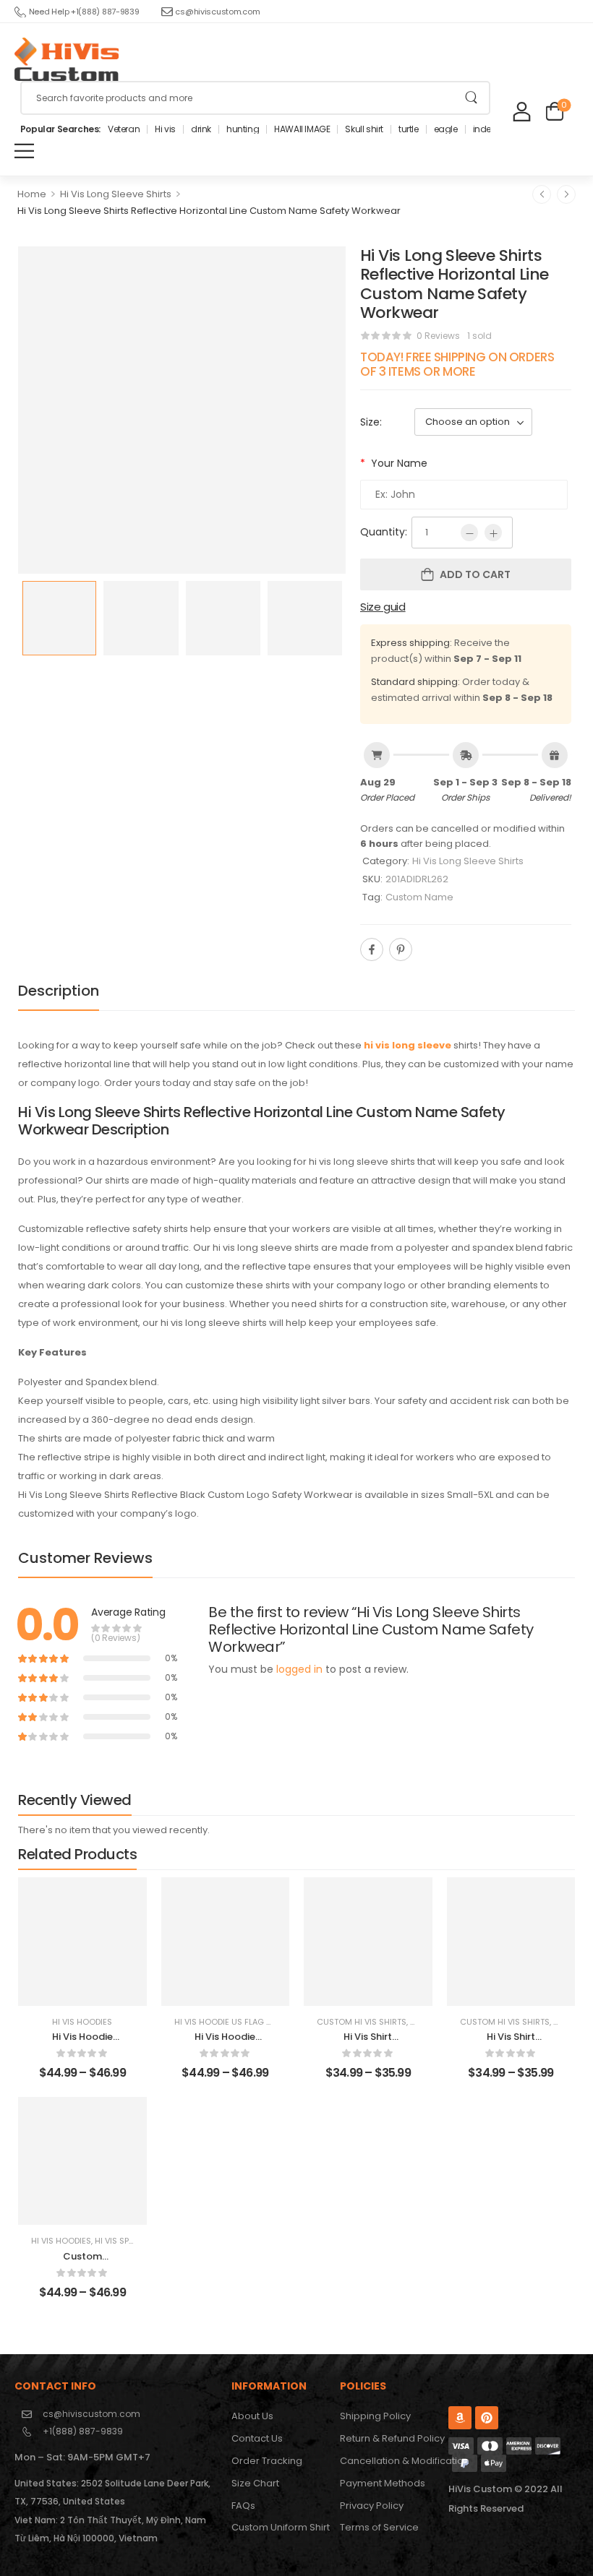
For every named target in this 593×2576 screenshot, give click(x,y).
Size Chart (255, 2483)
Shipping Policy (375, 2416)
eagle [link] (446, 129)
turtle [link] (409, 129)
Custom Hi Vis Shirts (362, 2022)
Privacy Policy (372, 2506)
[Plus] (493, 533)
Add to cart (475, 574)
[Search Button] (471, 98)
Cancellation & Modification (386, 2461)
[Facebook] (372, 949)
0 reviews (438, 336)
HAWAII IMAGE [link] (302, 129)
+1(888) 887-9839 (83, 2431)
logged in (299, 1669)
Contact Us (257, 2438)
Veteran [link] (124, 129)
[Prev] (542, 194)
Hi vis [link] (165, 129)
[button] (24, 151)
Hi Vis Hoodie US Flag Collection (245, 2022)
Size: (371, 422)
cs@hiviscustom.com (217, 12)
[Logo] (67, 59)
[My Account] (522, 111)
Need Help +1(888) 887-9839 (84, 12)
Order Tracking (267, 2461)
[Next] (566, 194)
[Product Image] (182, 410)
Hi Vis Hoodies (82, 2022)
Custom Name (419, 897)
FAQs (243, 2506)
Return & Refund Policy (386, 2438)
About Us (252, 2416)
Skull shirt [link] (364, 129)
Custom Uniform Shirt (278, 2527)
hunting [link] (243, 129)
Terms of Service (379, 2527)
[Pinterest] (401, 949)
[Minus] (469, 533)
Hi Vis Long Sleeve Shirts (116, 194)
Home (32, 194)
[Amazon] (460, 2418)
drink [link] (201, 129)
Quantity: (384, 532)
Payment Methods (383, 2483)
